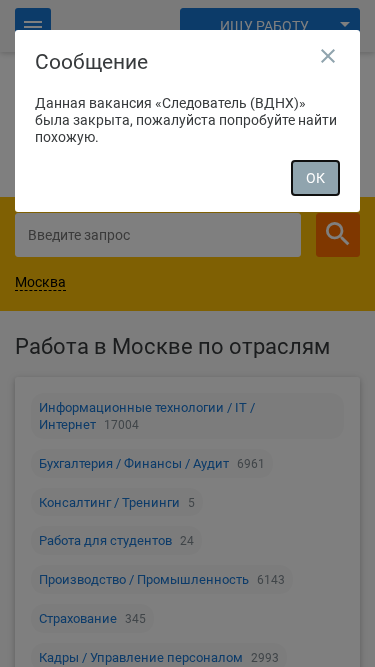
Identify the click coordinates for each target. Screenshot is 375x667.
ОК (315, 178)
